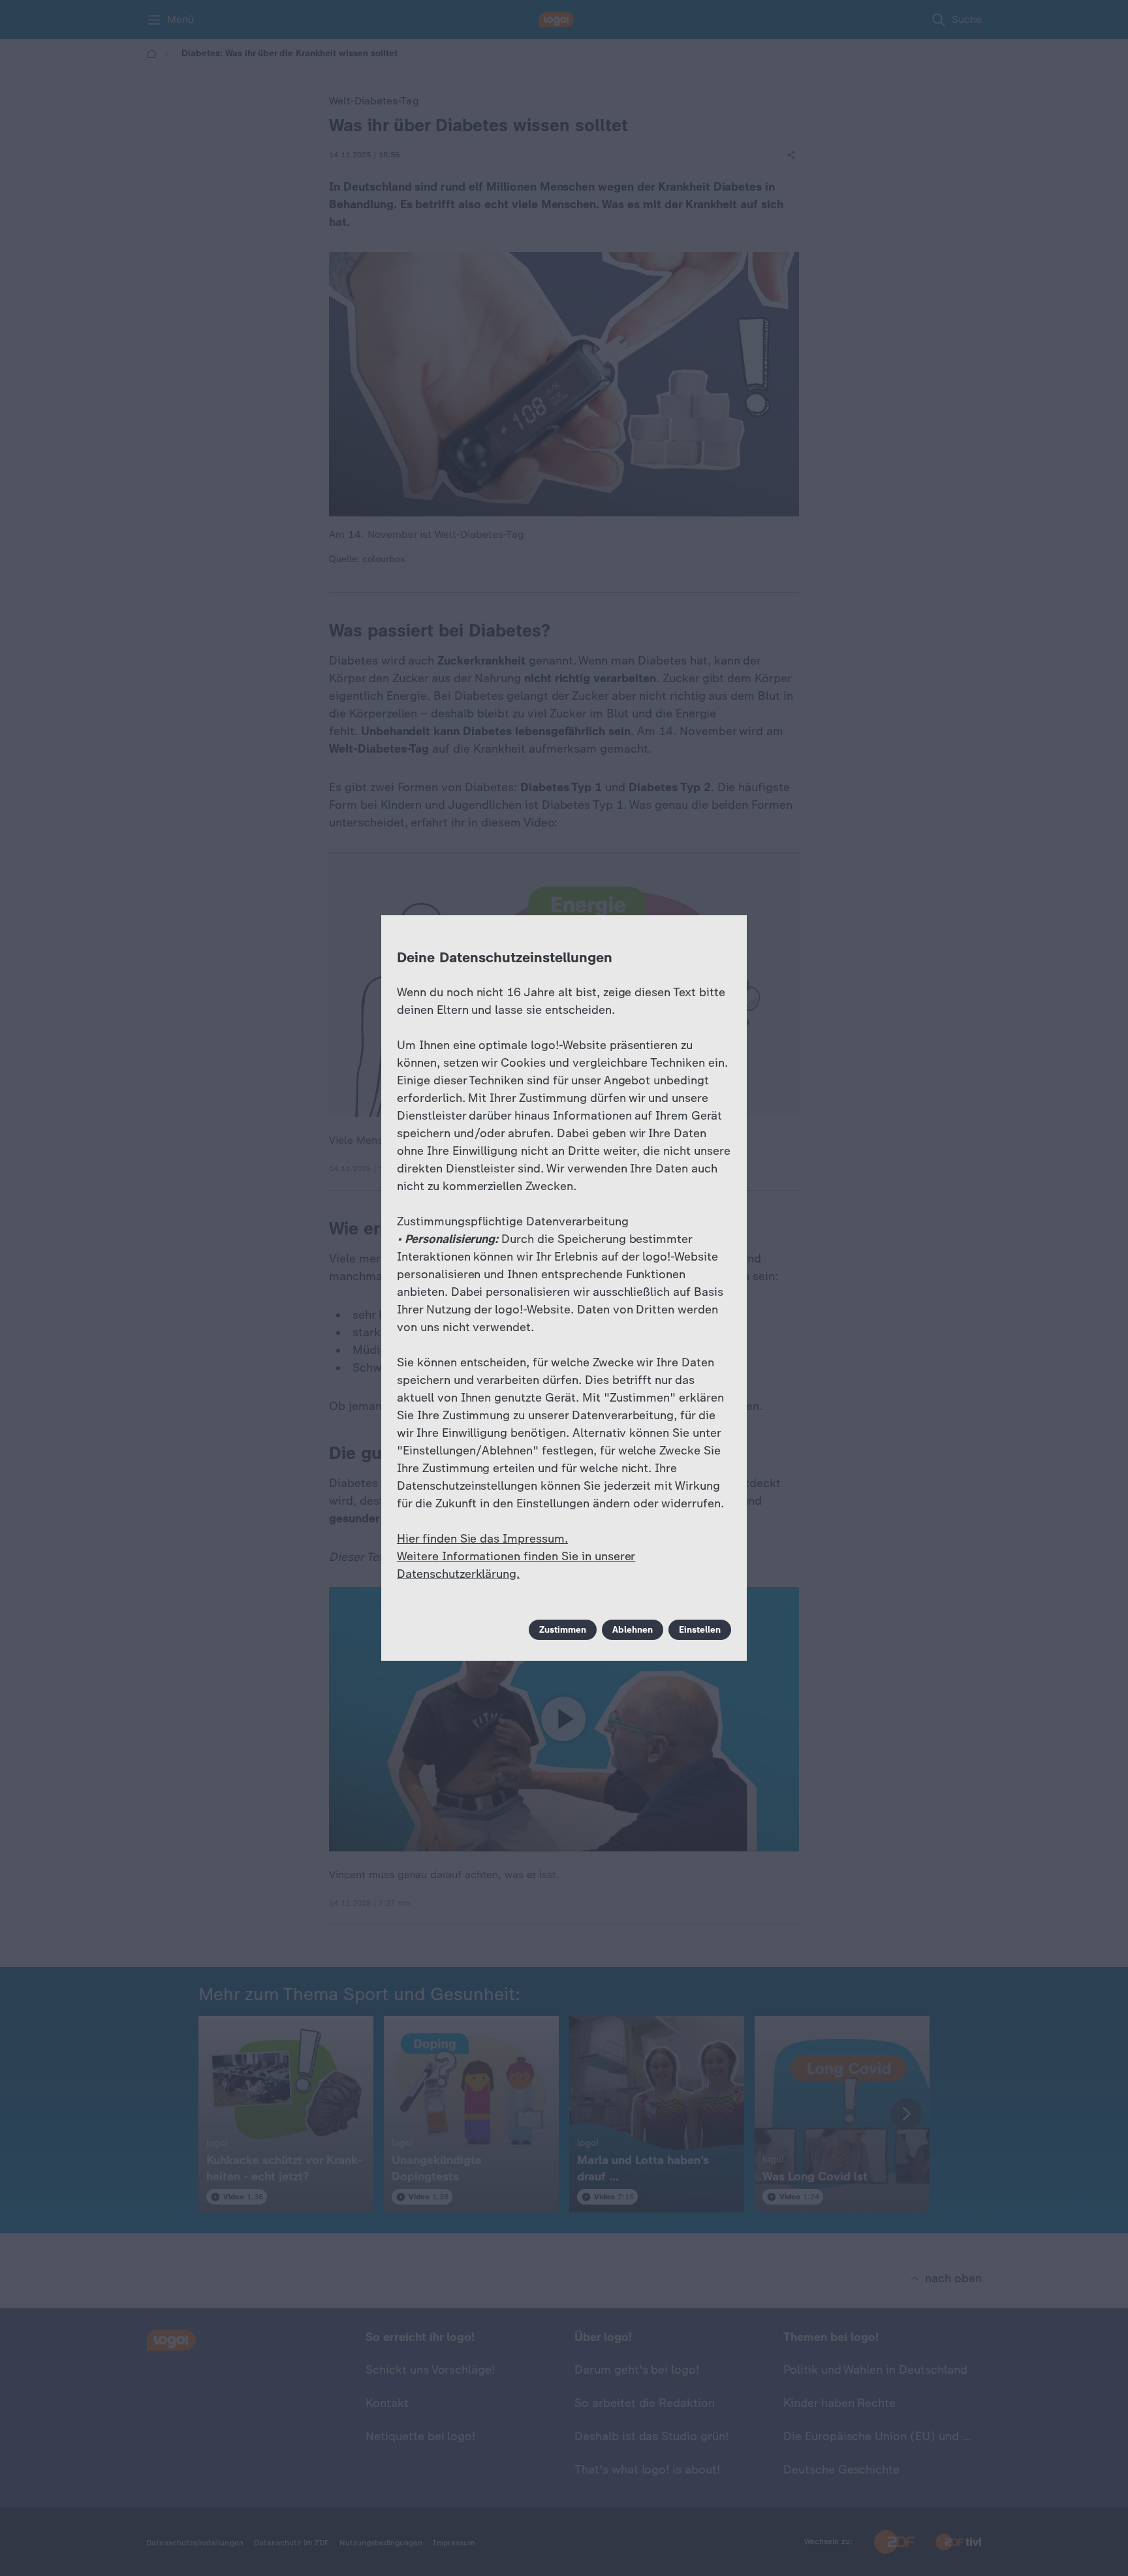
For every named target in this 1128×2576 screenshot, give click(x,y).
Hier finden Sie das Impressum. (482, 1539)
